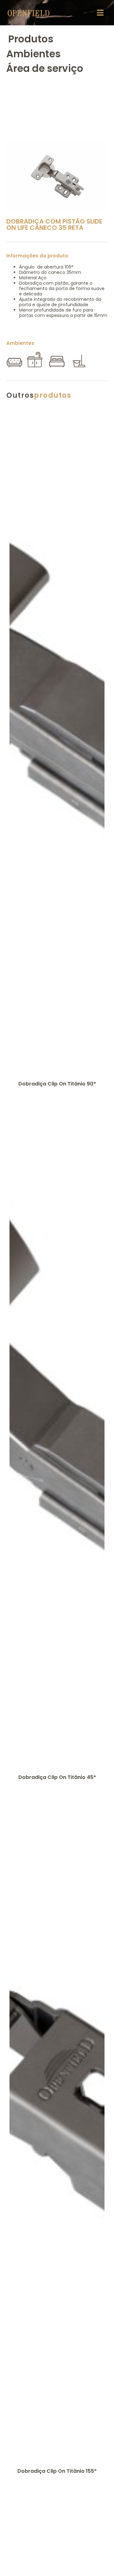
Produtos (31, 39)
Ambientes (33, 54)
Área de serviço (45, 68)
